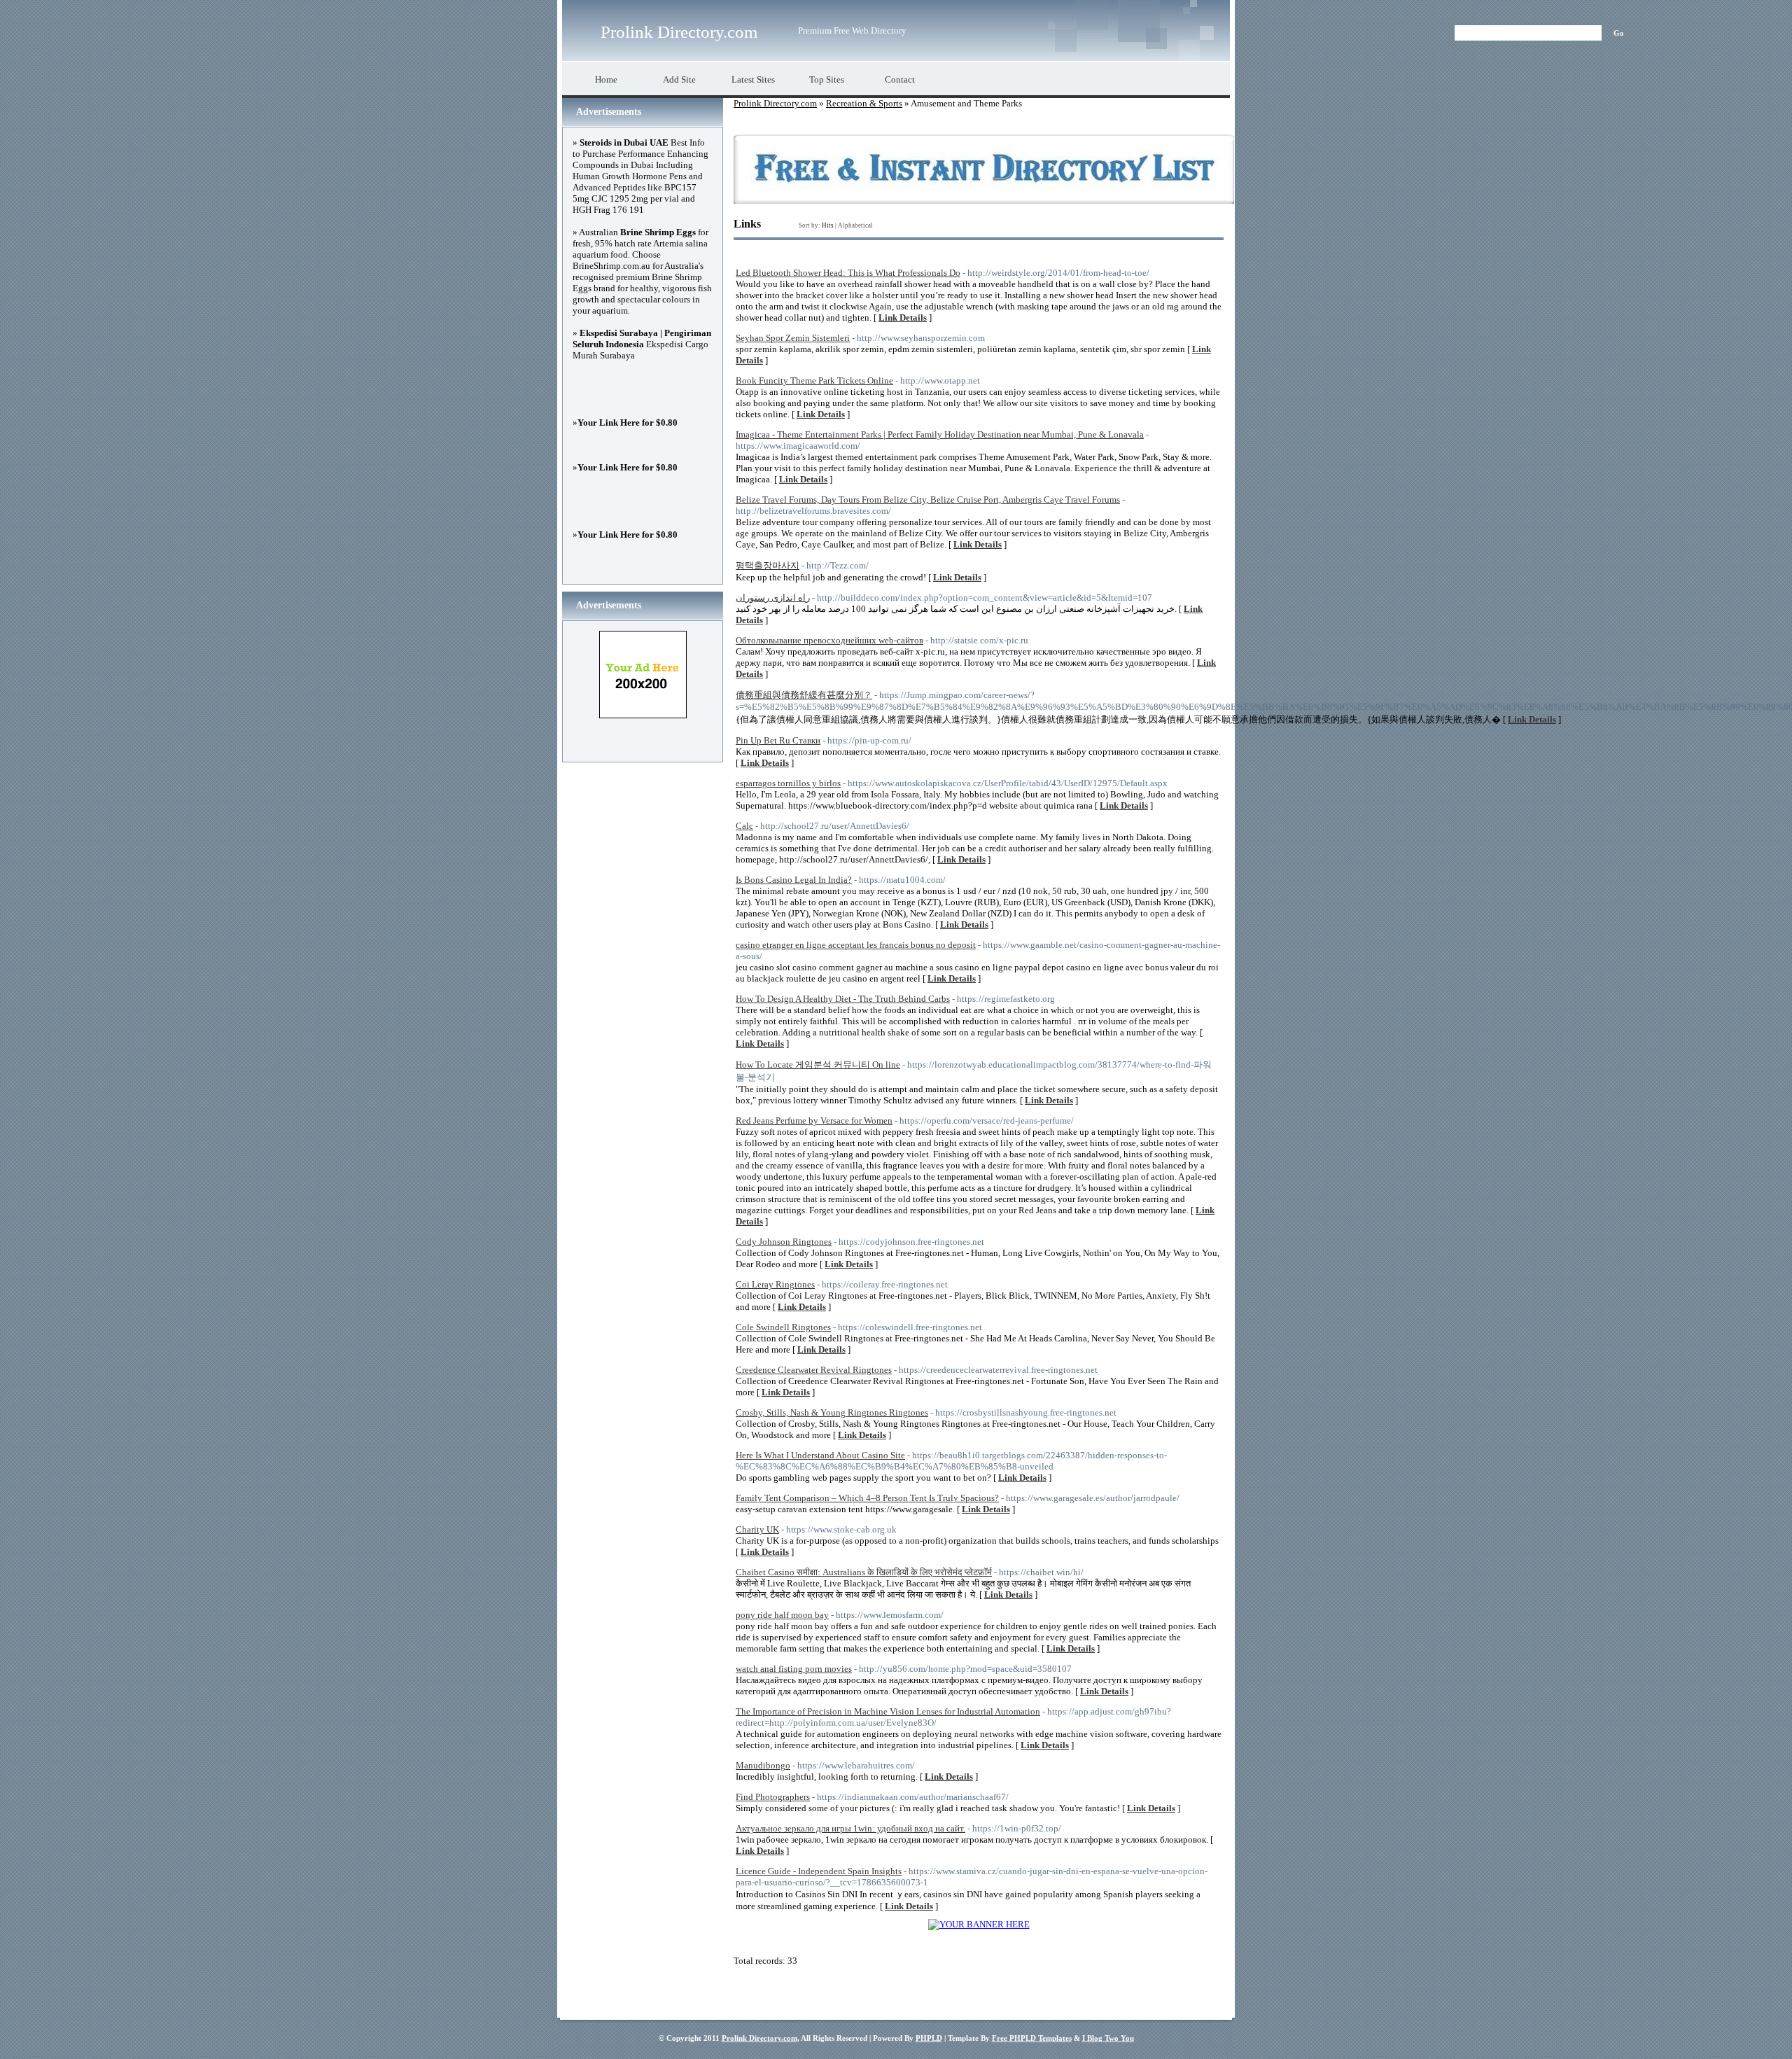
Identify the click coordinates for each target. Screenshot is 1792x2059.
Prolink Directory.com (679, 32)
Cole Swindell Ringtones (783, 1327)
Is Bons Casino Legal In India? (794, 880)
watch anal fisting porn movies (794, 1669)
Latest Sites (753, 79)
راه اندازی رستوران (773, 598)
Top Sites (827, 79)
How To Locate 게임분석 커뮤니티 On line (818, 1065)
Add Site (679, 79)
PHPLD (929, 2038)
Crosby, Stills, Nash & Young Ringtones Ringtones (832, 1412)
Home (606, 79)
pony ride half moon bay (782, 1615)
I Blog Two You (1108, 2038)
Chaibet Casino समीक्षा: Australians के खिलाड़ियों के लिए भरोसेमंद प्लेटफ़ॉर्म (864, 1572)
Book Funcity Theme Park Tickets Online (814, 381)
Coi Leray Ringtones (775, 1284)
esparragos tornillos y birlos (788, 783)
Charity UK (757, 1529)
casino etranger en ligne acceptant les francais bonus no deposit (856, 945)
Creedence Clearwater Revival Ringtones (814, 1370)
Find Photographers (773, 1797)
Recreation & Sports (864, 103)
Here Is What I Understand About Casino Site (820, 1455)
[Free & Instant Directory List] (984, 201)
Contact (900, 79)
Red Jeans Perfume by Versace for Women (814, 1121)
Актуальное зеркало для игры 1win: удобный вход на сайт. (850, 1828)
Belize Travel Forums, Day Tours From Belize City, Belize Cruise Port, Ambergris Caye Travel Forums (928, 500)
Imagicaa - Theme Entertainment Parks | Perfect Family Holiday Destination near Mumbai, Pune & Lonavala (940, 434)
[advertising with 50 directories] (979, 1924)
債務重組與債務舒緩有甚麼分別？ (804, 695)
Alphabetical (855, 225)
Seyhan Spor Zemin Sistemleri (793, 338)
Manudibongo (763, 1765)
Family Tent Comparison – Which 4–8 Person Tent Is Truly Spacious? (867, 1498)
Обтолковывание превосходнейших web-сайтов (829, 640)
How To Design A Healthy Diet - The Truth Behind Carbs (843, 999)
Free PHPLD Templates (1032, 2038)
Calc (744, 826)
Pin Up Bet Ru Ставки (778, 740)
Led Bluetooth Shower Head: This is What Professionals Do (848, 273)
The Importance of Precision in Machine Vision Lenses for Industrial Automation (888, 1711)
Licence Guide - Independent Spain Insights (819, 1871)
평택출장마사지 (768, 565)
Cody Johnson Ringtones (784, 1242)
